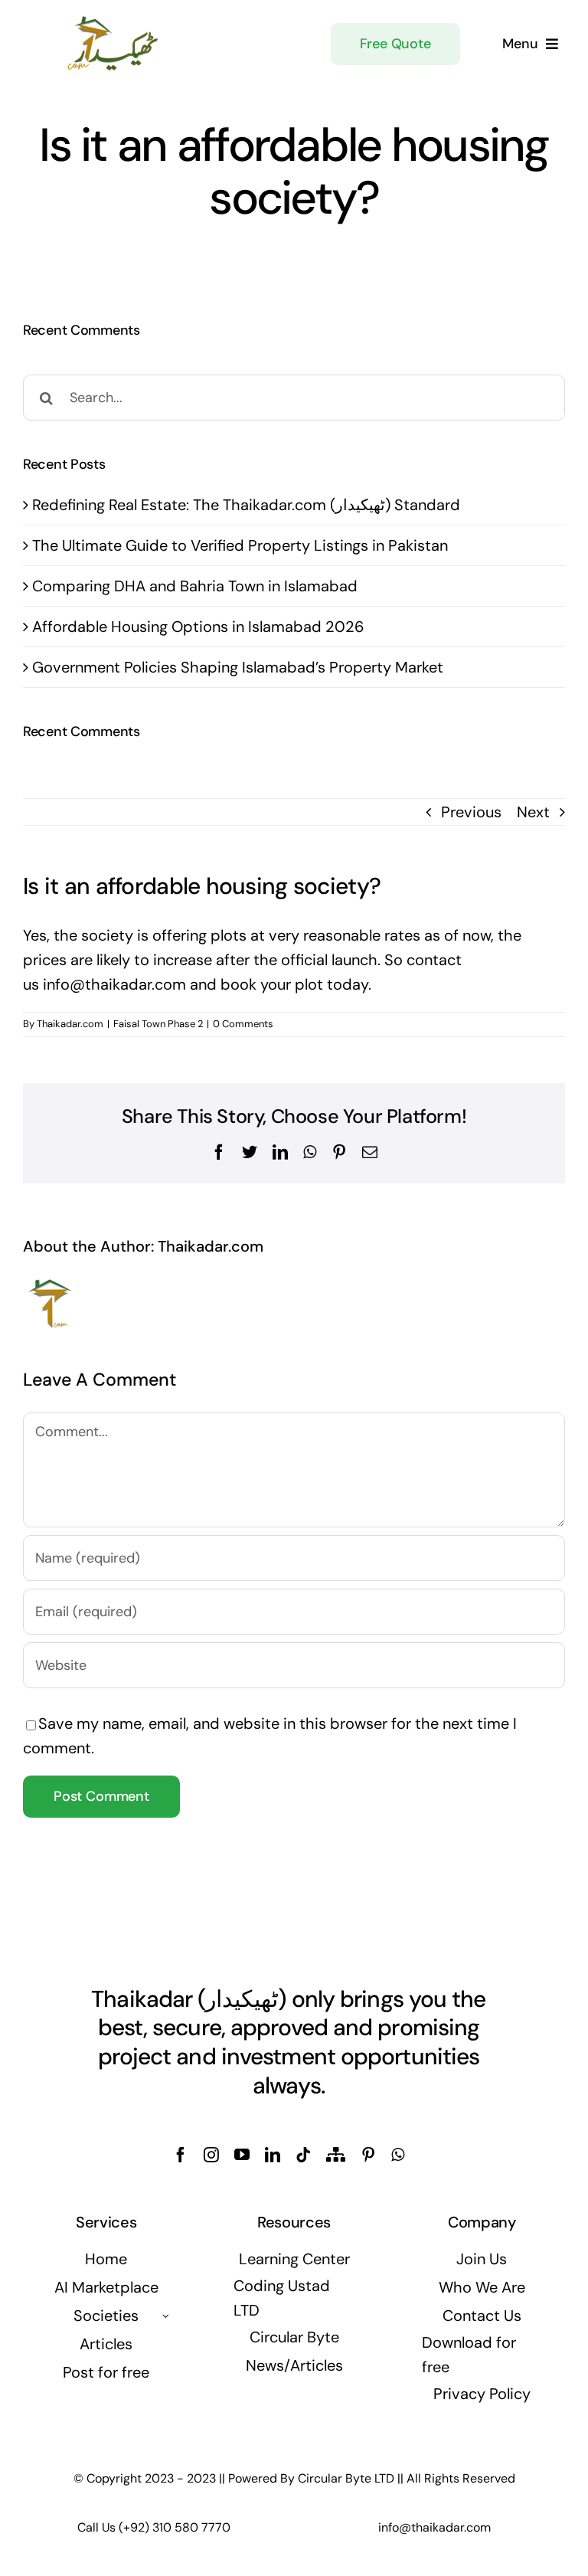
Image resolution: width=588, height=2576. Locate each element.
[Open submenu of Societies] (165, 2316)
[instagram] (211, 2155)
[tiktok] (303, 2155)
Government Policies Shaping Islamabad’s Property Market (238, 667)
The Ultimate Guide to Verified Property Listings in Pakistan (240, 545)
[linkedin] (273, 2155)
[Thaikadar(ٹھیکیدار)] (113, 21)
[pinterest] (368, 2155)
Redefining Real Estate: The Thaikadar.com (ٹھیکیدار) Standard (246, 505)
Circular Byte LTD (346, 2478)
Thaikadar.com (70, 1024)
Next (533, 812)
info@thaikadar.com (114, 984)
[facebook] (181, 2155)
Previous (471, 812)
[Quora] (336, 2155)
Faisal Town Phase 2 (158, 1024)
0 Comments (243, 1024)
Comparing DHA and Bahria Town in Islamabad (195, 586)
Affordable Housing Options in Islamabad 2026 (198, 627)
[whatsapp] (398, 2155)
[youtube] (242, 2155)
